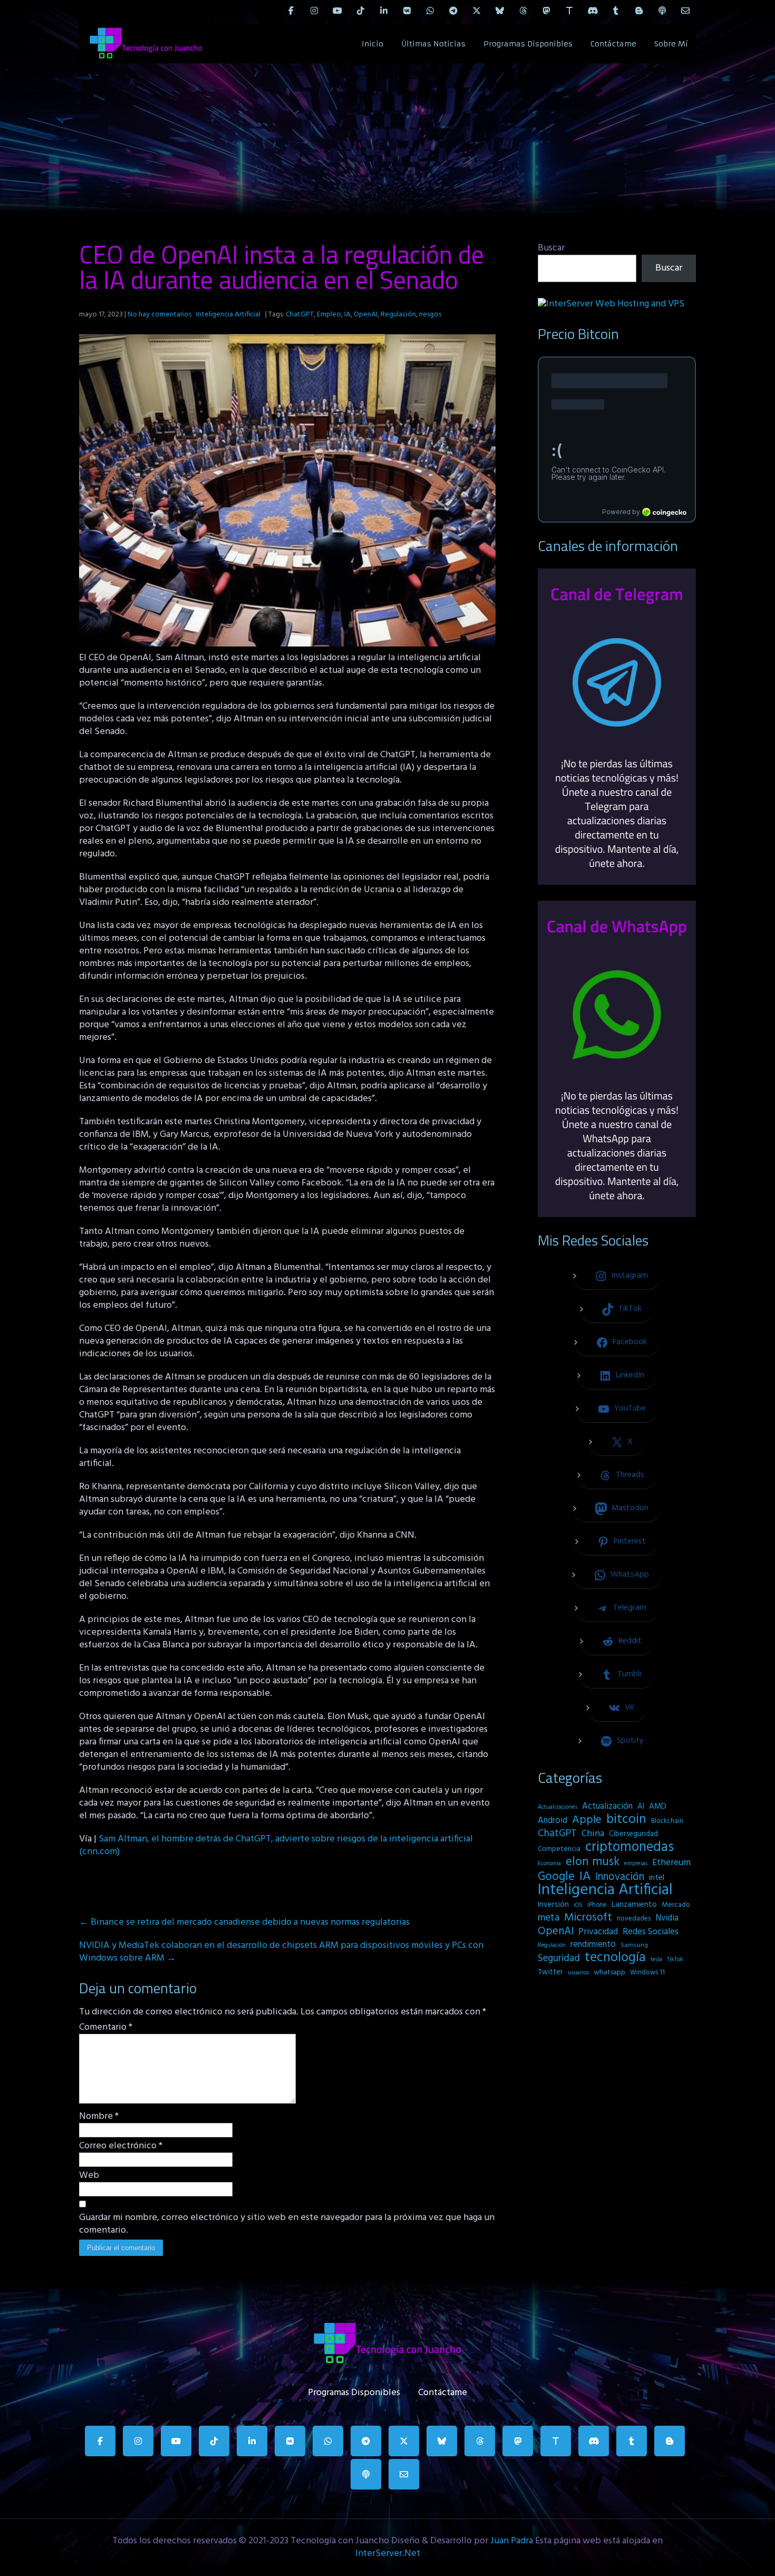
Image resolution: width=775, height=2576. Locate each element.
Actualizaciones (558, 1807)
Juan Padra (512, 2541)
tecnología (615, 1958)
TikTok (675, 1960)
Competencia (559, 1849)
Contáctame (613, 44)
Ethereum (671, 1863)
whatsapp (609, 1972)
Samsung (634, 1945)
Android (553, 1821)
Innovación (620, 1877)
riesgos (430, 315)
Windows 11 (647, 1972)
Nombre (99, 2117)
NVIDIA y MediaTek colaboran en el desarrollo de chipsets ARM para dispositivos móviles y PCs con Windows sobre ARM (281, 1952)
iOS (578, 1905)
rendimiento (593, 1945)
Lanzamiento (634, 1905)
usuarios (578, 1973)
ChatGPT (300, 315)
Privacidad (598, 1932)
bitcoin (626, 1820)
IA (347, 315)
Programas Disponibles (528, 44)
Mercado (676, 1905)
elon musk (593, 1862)
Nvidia (667, 1918)
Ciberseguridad (633, 1834)
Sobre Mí (671, 44)
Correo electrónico (121, 2146)
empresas (636, 1864)
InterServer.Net (388, 2554)
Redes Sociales (651, 1932)
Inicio (372, 44)
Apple (587, 1820)
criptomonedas (629, 1847)
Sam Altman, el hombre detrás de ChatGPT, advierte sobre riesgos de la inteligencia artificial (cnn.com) (276, 1845)
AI (641, 1807)
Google (556, 1877)
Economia (549, 1864)
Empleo (329, 315)
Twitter (550, 1972)
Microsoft (588, 1918)
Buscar (551, 248)
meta (549, 1918)
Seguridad (559, 1958)
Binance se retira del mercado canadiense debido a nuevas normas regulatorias (244, 1922)
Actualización (607, 1807)
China (593, 1834)
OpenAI (366, 315)
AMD (658, 1807)
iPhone (597, 1905)
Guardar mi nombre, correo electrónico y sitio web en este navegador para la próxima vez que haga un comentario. (287, 2224)
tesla (656, 1960)
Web (89, 2176)
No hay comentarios (159, 315)
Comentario (106, 2028)
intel (657, 1878)
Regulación (398, 315)
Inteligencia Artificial (228, 315)
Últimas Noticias (433, 44)
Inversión (553, 1905)
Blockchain (667, 1821)
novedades (634, 1919)
